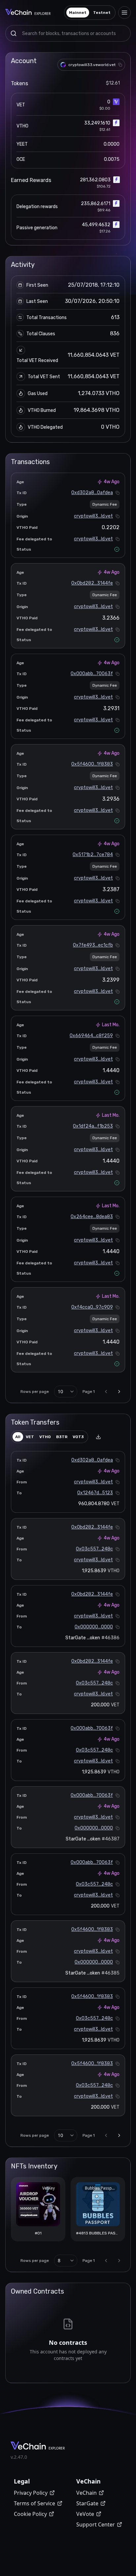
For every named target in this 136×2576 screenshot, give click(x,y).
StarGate (87, 2503)
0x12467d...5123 (95, 1493)
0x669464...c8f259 (91, 1036)
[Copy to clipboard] (120, 65)
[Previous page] (106, 1392)
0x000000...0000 (94, 1627)
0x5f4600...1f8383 (92, 764)
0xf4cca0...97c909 (92, 1307)
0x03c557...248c (94, 1549)
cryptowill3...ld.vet (93, 516)
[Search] (14, 33)
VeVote (85, 2514)
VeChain (86, 2493)
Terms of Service (34, 2503)
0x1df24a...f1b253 (93, 1126)
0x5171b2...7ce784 (93, 855)
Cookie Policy (30, 2514)
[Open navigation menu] (124, 13)
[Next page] (119, 1392)
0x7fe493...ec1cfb (93, 945)
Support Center (96, 2524)
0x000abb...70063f (92, 674)
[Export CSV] (98, 1437)
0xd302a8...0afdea (92, 493)
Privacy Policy (31, 2493)
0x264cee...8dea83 (92, 1217)
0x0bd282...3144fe (92, 583)
